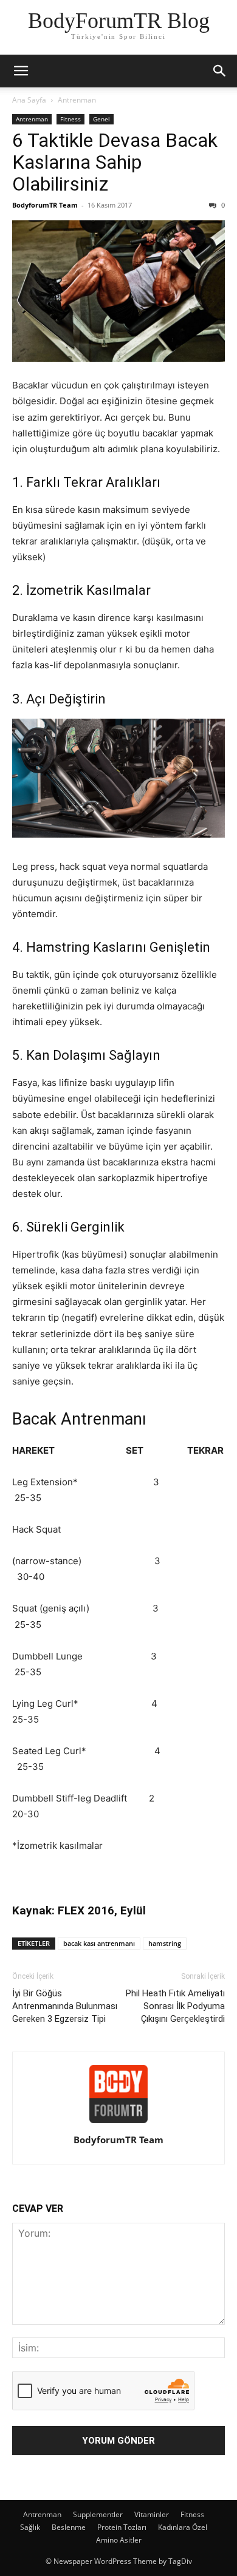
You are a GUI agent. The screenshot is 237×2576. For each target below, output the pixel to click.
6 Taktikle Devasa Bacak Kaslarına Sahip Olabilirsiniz (115, 162)
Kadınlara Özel (183, 2527)
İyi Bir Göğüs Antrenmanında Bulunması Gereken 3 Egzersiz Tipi (65, 2006)
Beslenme (69, 2527)
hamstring (165, 1943)
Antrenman (77, 100)
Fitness (70, 119)
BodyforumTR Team (45, 205)
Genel (101, 119)
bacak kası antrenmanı (99, 1943)
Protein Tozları (122, 2527)
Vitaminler (152, 2514)
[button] (21, 71)
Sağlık (30, 2527)
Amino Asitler (119, 2540)
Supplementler (98, 2514)
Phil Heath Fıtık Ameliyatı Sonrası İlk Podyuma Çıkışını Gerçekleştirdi (175, 2006)
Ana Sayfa (29, 100)
